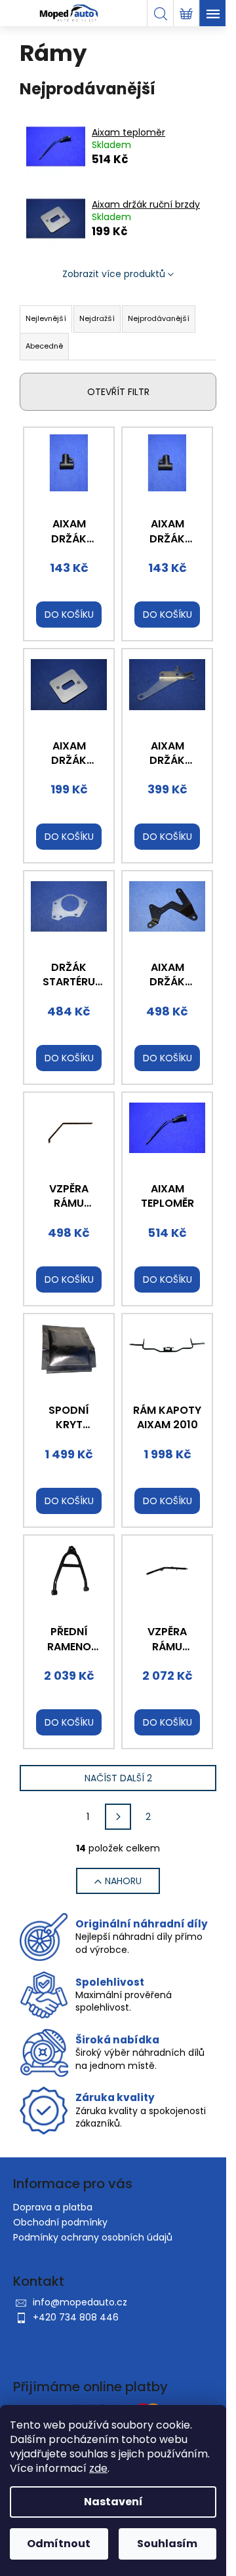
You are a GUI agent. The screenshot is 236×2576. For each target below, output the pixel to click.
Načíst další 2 (118, 1778)
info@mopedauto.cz (80, 2302)
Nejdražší (97, 318)
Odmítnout (59, 2544)
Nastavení (113, 2502)
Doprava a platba (53, 2207)
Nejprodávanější (159, 318)
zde (98, 2468)
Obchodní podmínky (60, 2222)
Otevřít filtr (118, 392)
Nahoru (123, 1881)
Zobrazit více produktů (114, 274)
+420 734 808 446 (76, 2317)
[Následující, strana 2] (118, 1817)
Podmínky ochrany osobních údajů (93, 2237)
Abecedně (44, 346)
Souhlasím (167, 2544)
